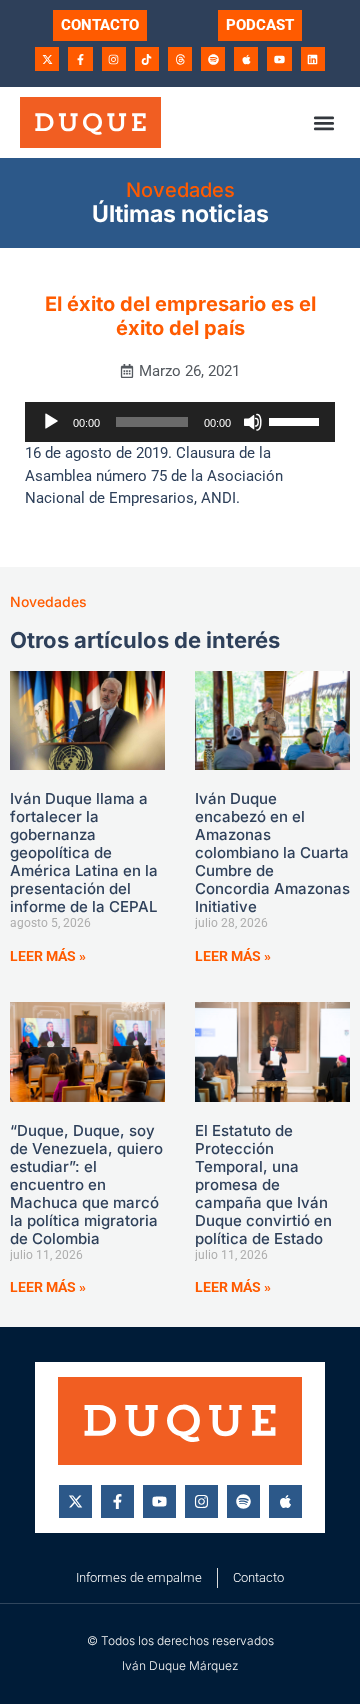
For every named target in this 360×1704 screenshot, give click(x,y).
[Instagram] (114, 59)
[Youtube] (279, 59)
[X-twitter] (47, 59)
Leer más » (48, 956)
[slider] (297, 420)
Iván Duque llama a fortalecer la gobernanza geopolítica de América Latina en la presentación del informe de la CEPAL (84, 852)
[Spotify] (213, 59)
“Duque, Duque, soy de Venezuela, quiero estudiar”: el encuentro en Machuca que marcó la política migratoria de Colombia (86, 1184)
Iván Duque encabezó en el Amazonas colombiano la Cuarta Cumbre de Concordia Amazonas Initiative (272, 852)
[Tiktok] (147, 59)
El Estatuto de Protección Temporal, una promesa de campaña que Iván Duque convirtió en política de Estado (263, 1184)
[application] (180, 422)
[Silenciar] (253, 422)
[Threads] (180, 59)
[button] (323, 122)
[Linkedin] (313, 59)
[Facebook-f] (80, 59)
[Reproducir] (51, 422)
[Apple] (246, 59)
